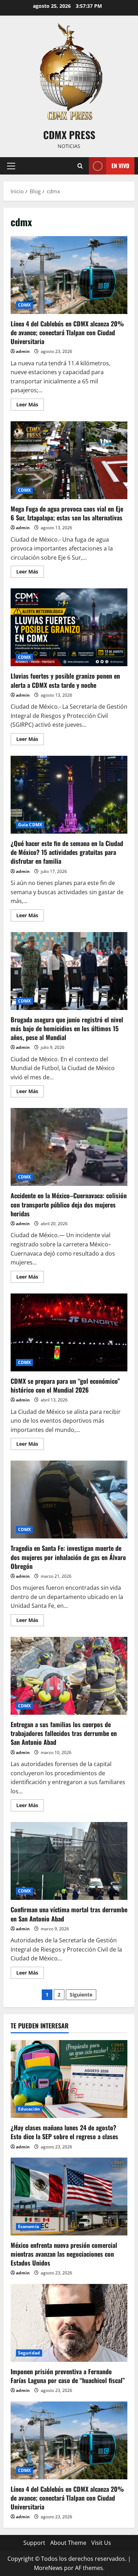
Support (34, 2543)
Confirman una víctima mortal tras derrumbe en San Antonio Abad (69, 1861)
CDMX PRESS (69, 135)
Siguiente (81, 1995)
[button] (11, 166)
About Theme (68, 2543)
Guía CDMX (30, 825)
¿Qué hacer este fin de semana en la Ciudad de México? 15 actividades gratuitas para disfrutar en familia (69, 795)
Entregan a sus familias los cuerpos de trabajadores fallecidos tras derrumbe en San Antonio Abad (69, 1676)
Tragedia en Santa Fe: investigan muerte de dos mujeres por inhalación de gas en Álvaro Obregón (69, 1500)
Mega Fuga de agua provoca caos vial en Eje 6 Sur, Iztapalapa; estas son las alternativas (69, 460)
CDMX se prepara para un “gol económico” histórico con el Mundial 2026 (69, 1332)
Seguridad (29, 2353)
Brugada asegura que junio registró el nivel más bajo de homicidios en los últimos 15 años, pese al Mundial (69, 971)
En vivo (120, 166)
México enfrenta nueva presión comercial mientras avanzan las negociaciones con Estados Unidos (64, 2254)
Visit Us (101, 2543)
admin (23, 351)
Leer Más (30, 406)
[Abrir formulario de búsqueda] (80, 166)
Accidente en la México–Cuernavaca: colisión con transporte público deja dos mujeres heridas (69, 1147)
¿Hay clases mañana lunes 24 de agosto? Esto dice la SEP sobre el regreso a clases (64, 2132)
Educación (29, 2109)
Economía (28, 2226)
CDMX (24, 305)
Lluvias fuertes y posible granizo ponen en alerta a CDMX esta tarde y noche (69, 627)
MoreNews (48, 2568)
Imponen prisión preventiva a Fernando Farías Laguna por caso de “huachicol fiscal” (68, 2376)
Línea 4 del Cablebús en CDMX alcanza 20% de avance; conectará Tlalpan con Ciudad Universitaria (69, 275)
